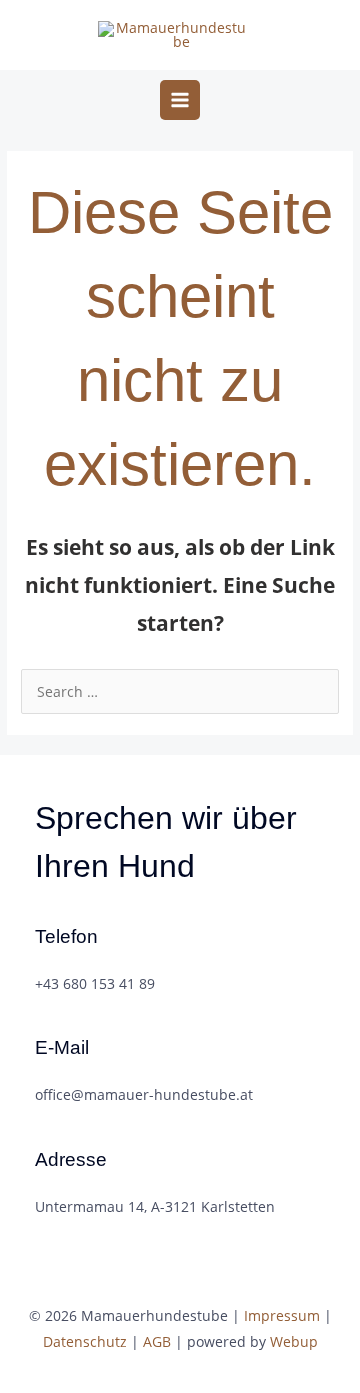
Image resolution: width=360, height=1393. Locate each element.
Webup (294, 1341)
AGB (157, 1341)
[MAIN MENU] (180, 100)
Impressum (282, 1315)
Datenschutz (85, 1341)
